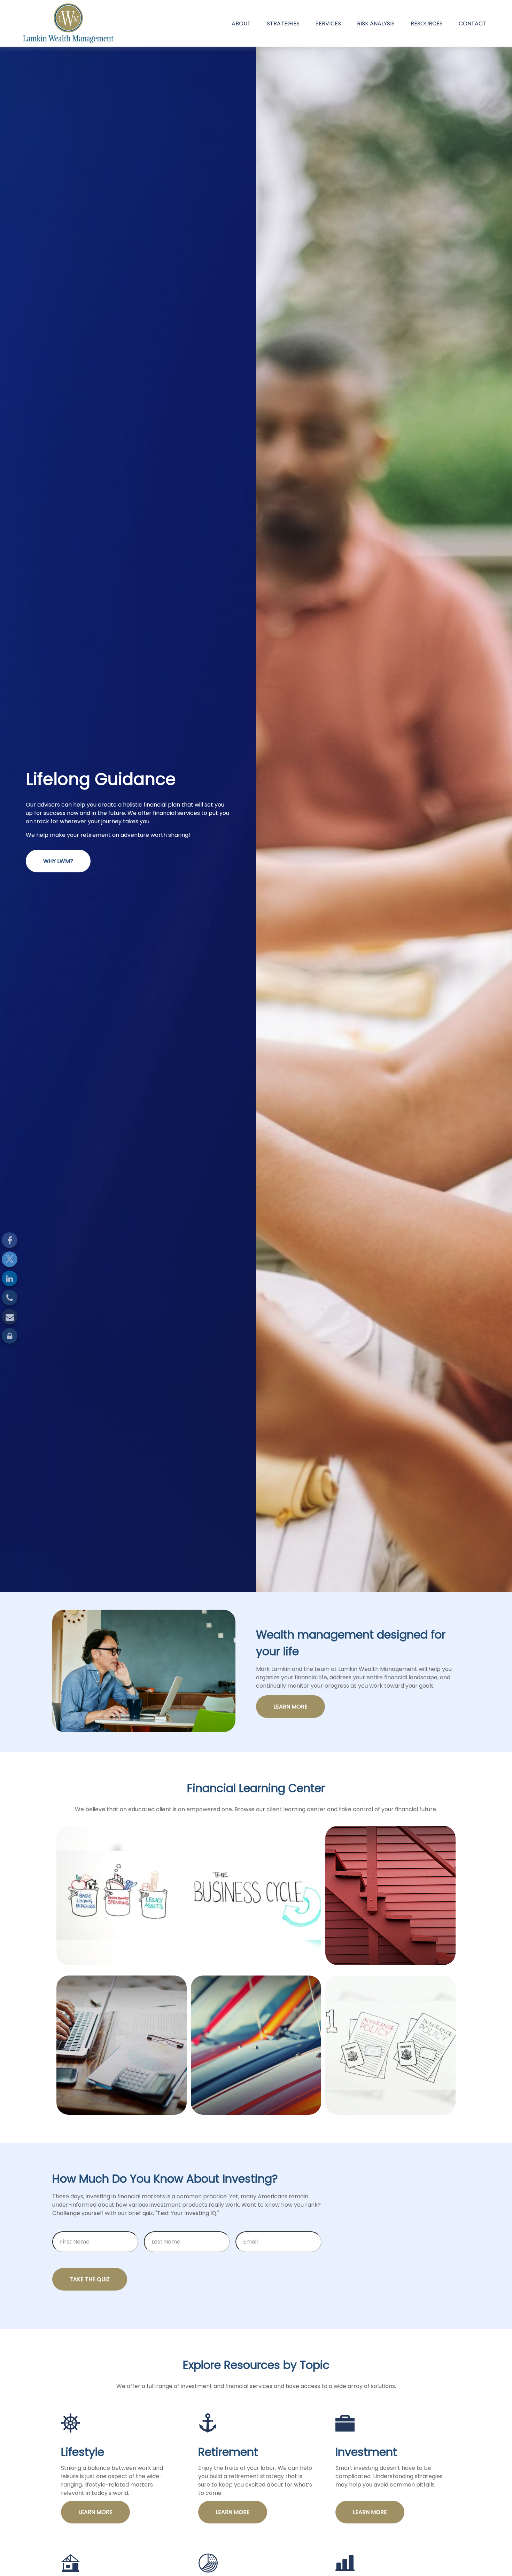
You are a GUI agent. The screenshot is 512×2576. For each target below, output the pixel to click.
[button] (241, 23)
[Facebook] (10, 1240)
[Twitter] (10, 1259)
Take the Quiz (90, 2279)
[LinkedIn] (10, 1278)
